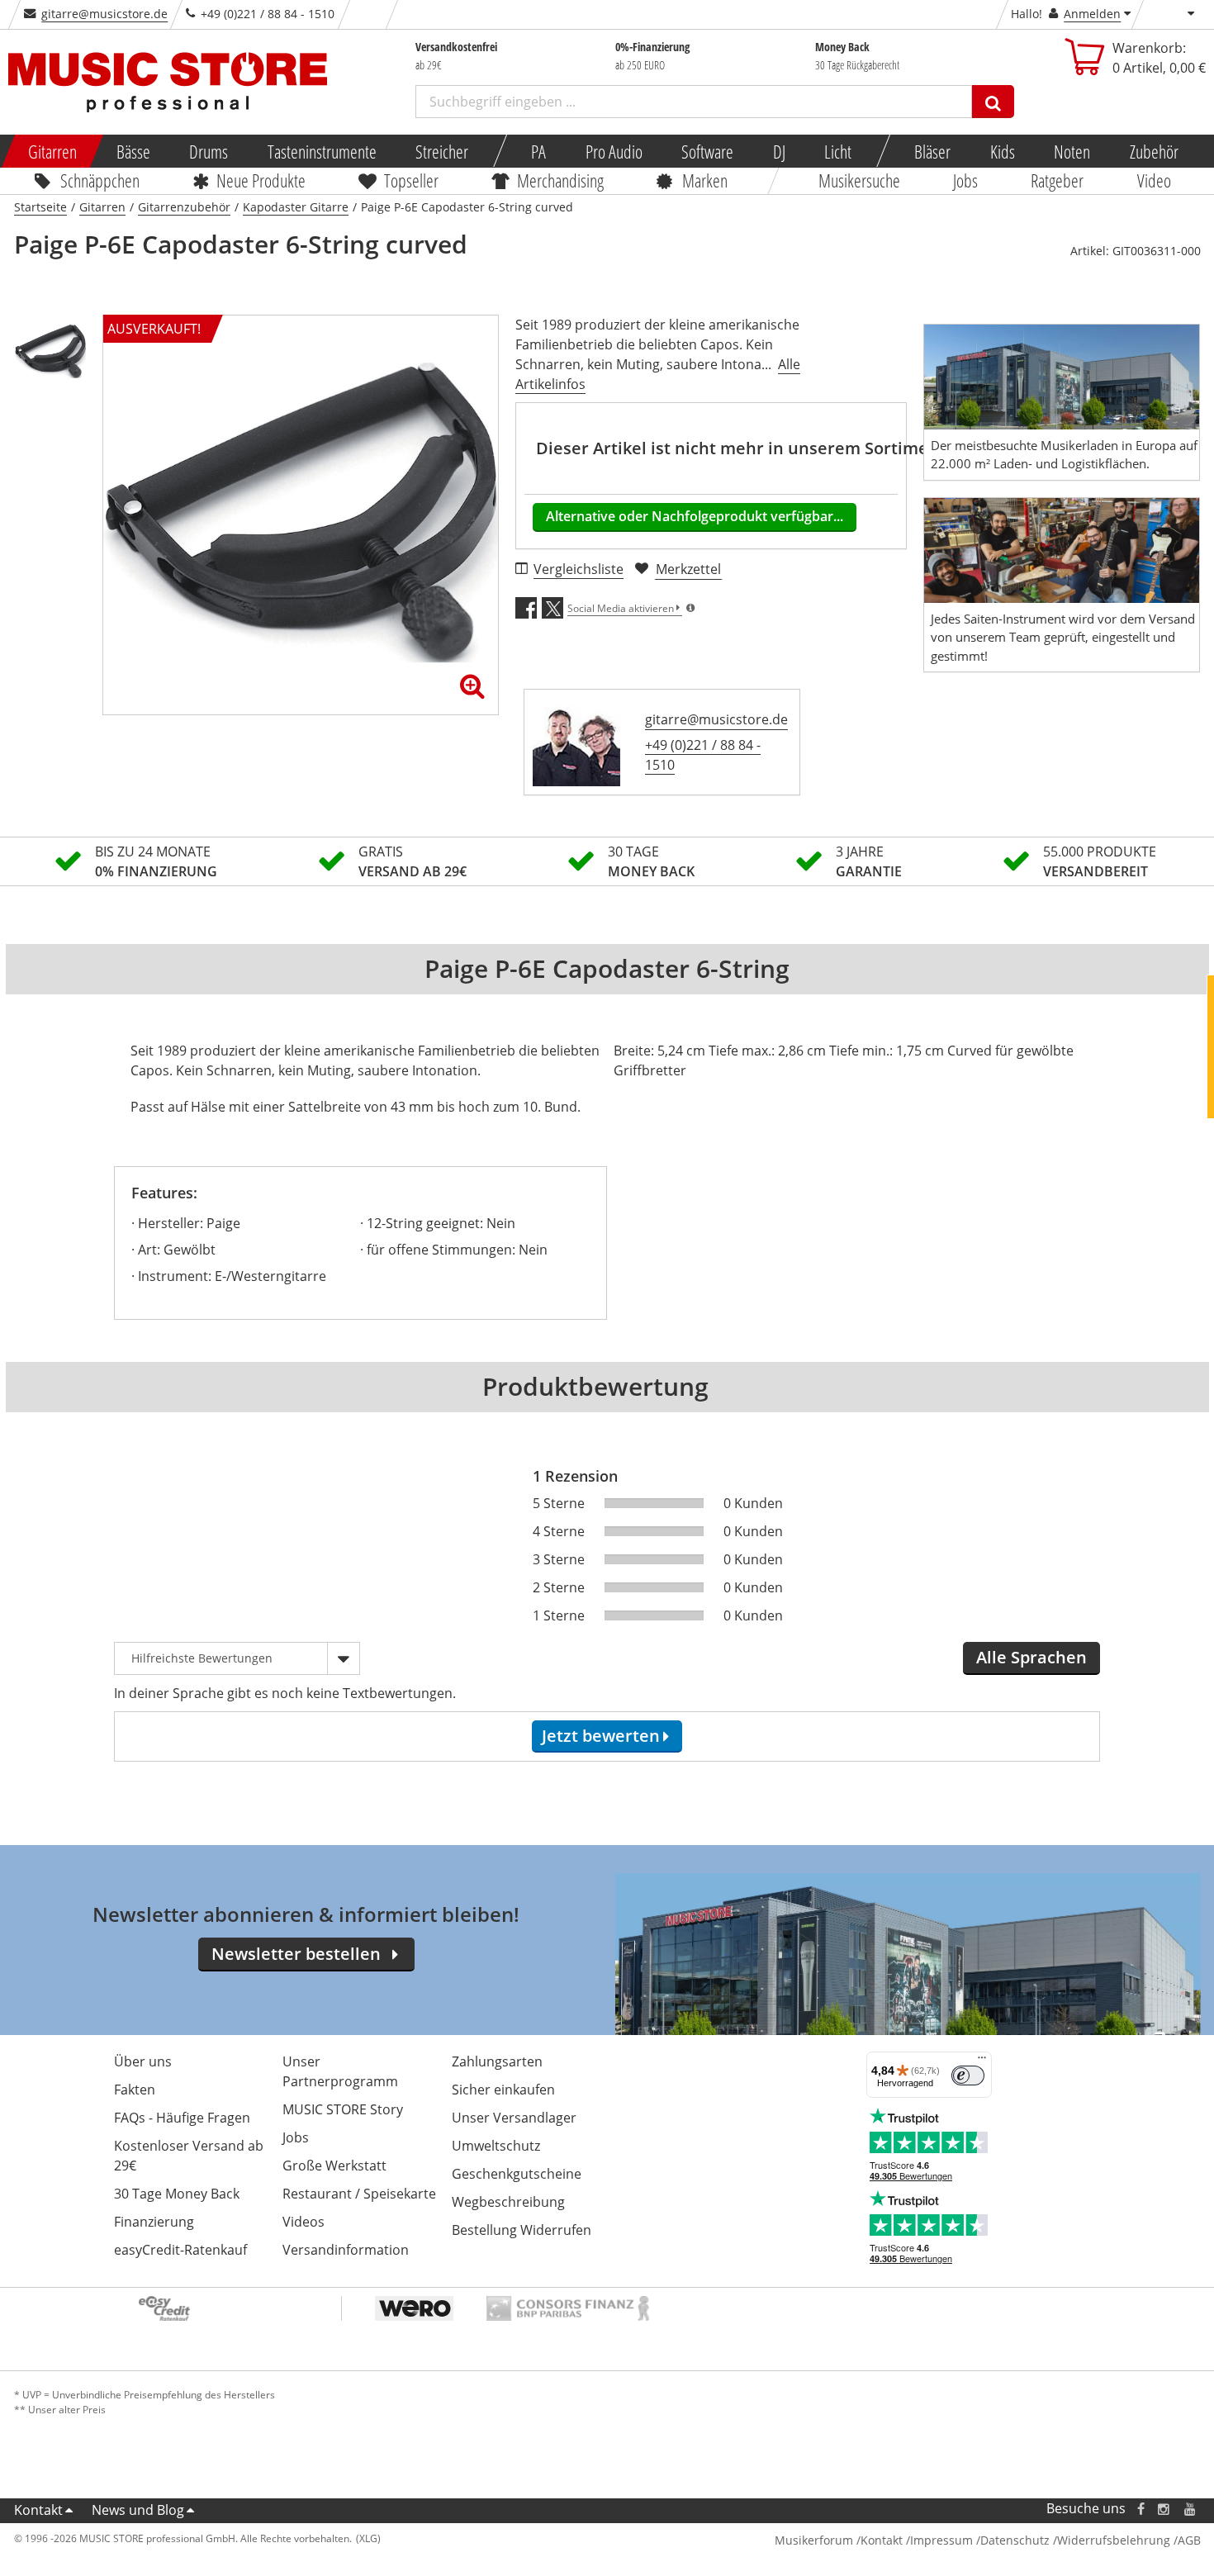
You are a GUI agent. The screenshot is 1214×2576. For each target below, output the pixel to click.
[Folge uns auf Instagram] (1164, 2509)
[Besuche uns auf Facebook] (1140, 2509)
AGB (1189, 2540)
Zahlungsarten (497, 2061)
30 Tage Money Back (177, 2194)
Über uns (143, 2061)
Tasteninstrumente (321, 151)
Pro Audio (613, 151)
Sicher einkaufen (503, 2090)
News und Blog (138, 2510)
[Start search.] (993, 102)
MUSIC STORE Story (343, 2109)
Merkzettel (688, 569)
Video (1154, 180)
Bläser (932, 151)
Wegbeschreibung (508, 2202)
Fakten (135, 2090)
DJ (778, 151)
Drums (209, 151)
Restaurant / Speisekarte (359, 2194)
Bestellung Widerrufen (522, 2230)
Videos (303, 2222)
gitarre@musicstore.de (104, 14)
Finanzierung (154, 2222)
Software (707, 151)
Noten (1072, 151)
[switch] (968, 2076)
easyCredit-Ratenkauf (180, 2250)
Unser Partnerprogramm (340, 2071)
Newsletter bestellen (296, 1954)
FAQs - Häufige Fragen (182, 2118)
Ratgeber (1058, 180)
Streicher (442, 151)
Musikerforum (814, 2540)
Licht (838, 151)
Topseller (411, 180)
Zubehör (1153, 151)
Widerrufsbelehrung (1114, 2540)
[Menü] (982, 2061)
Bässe (133, 151)
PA (538, 151)
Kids (1002, 151)
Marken (705, 180)
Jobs (965, 180)
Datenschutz (1015, 2540)
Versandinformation (346, 2250)
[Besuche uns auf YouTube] (1191, 2509)
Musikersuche (859, 180)
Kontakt (38, 2510)
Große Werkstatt (334, 2166)
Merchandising (560, 180)
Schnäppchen (100, 180)
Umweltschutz (496, 2146)
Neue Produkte (261, 180)
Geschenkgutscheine (517, 2174)
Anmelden (1092, 14)
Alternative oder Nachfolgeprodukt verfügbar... (695, 516)
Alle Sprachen (1031, 1657)
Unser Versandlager (514, 2118)
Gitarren (52, 151)
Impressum (941, 2540)
